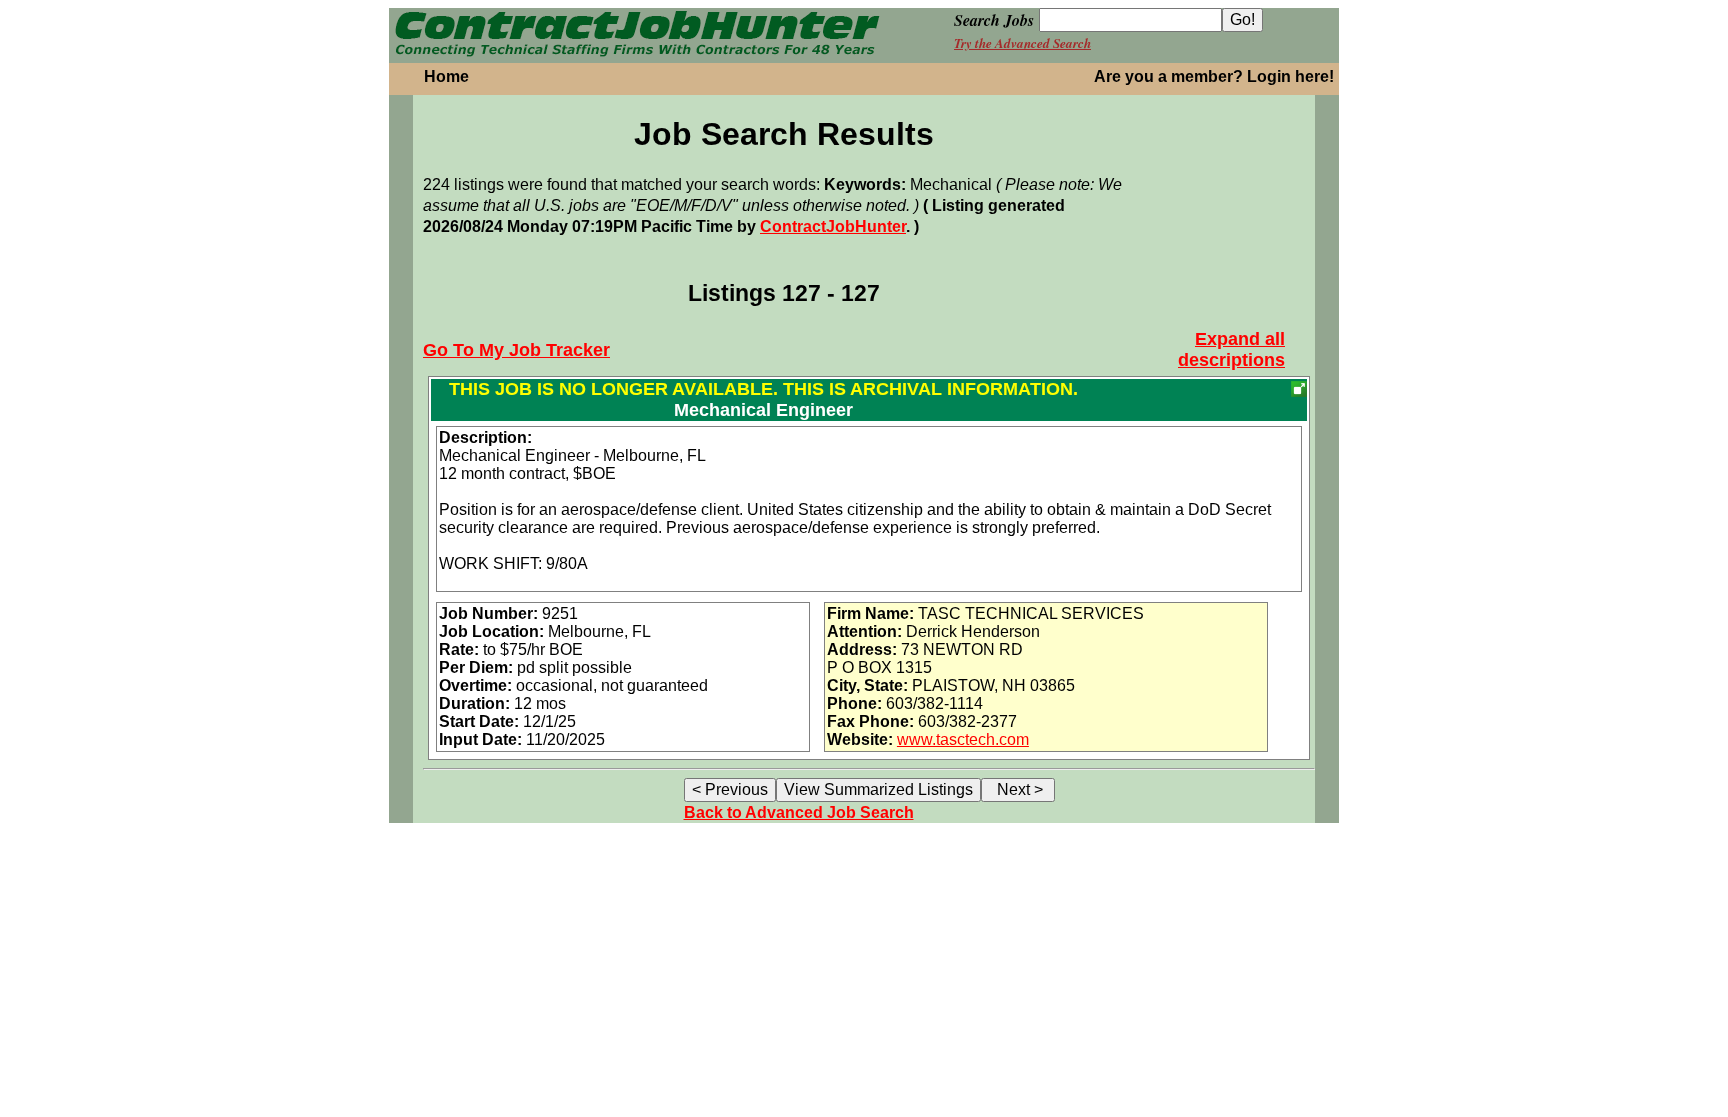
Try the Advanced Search (1022, 43)
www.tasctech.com (963, 739)
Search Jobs (994, 20)
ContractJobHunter (833, 226)
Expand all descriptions (1231, 349)
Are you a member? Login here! (1214, 76)
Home (446, 76)
